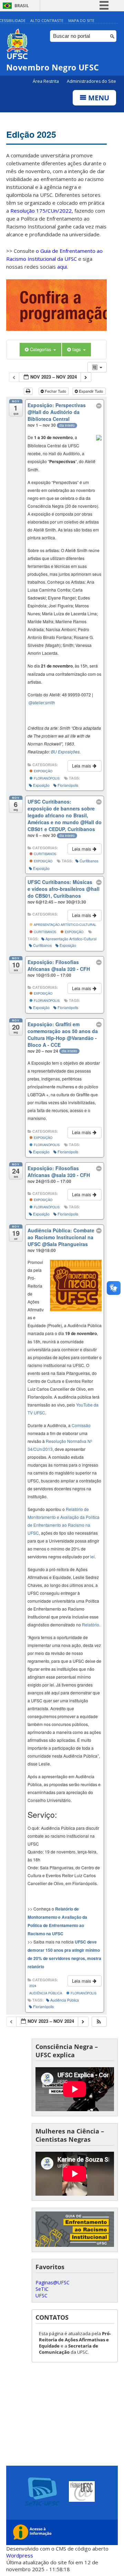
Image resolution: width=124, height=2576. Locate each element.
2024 (33, 1986)
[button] (99, 2022)
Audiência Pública (46, 1993)
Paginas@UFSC (53, 2282)
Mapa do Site (81, 20)
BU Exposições (65, 752)
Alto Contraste (47, 20)
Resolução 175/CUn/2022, (41, 211)
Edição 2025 (31, 134)
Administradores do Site (91, 81)
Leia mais (82, 766)
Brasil (22, 6)
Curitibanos (44, 854)
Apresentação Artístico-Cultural (64, 925)
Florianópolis (46, 778)
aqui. (63, 267)
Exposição (43, 771)
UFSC (42, 2295)
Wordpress (20, 2555)
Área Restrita (46, 81)
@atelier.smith (42, 702)
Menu (98, 98)
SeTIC (42, 2289)
